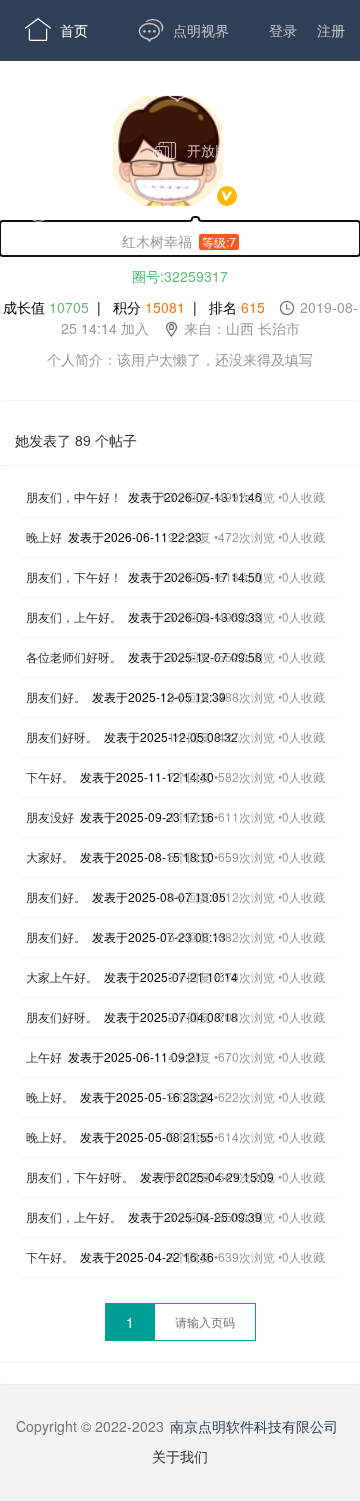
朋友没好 (50, 816)
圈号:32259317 (180, 276)
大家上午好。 (62, 976)
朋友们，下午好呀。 (80, 1176)
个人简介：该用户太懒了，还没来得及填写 (180, 359)
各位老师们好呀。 (74, 656)
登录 (283, 30)
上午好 (44, 1056)
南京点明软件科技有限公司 (254, 1426)
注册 (331, 30)
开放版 (190, 150)
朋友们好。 (56, 696)
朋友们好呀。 (62, 736)
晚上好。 (50, 1096)
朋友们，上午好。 (74, 616)
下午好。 (50, 776)
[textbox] (205, 1322)
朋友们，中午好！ (74, 496)
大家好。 (50, 856)
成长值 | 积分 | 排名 (180, 317)
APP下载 (70, 210)
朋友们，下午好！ (74, 576)
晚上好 (44, 536)
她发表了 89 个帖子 (76, 440)
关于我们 (180, 1456)
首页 (56, 30)
